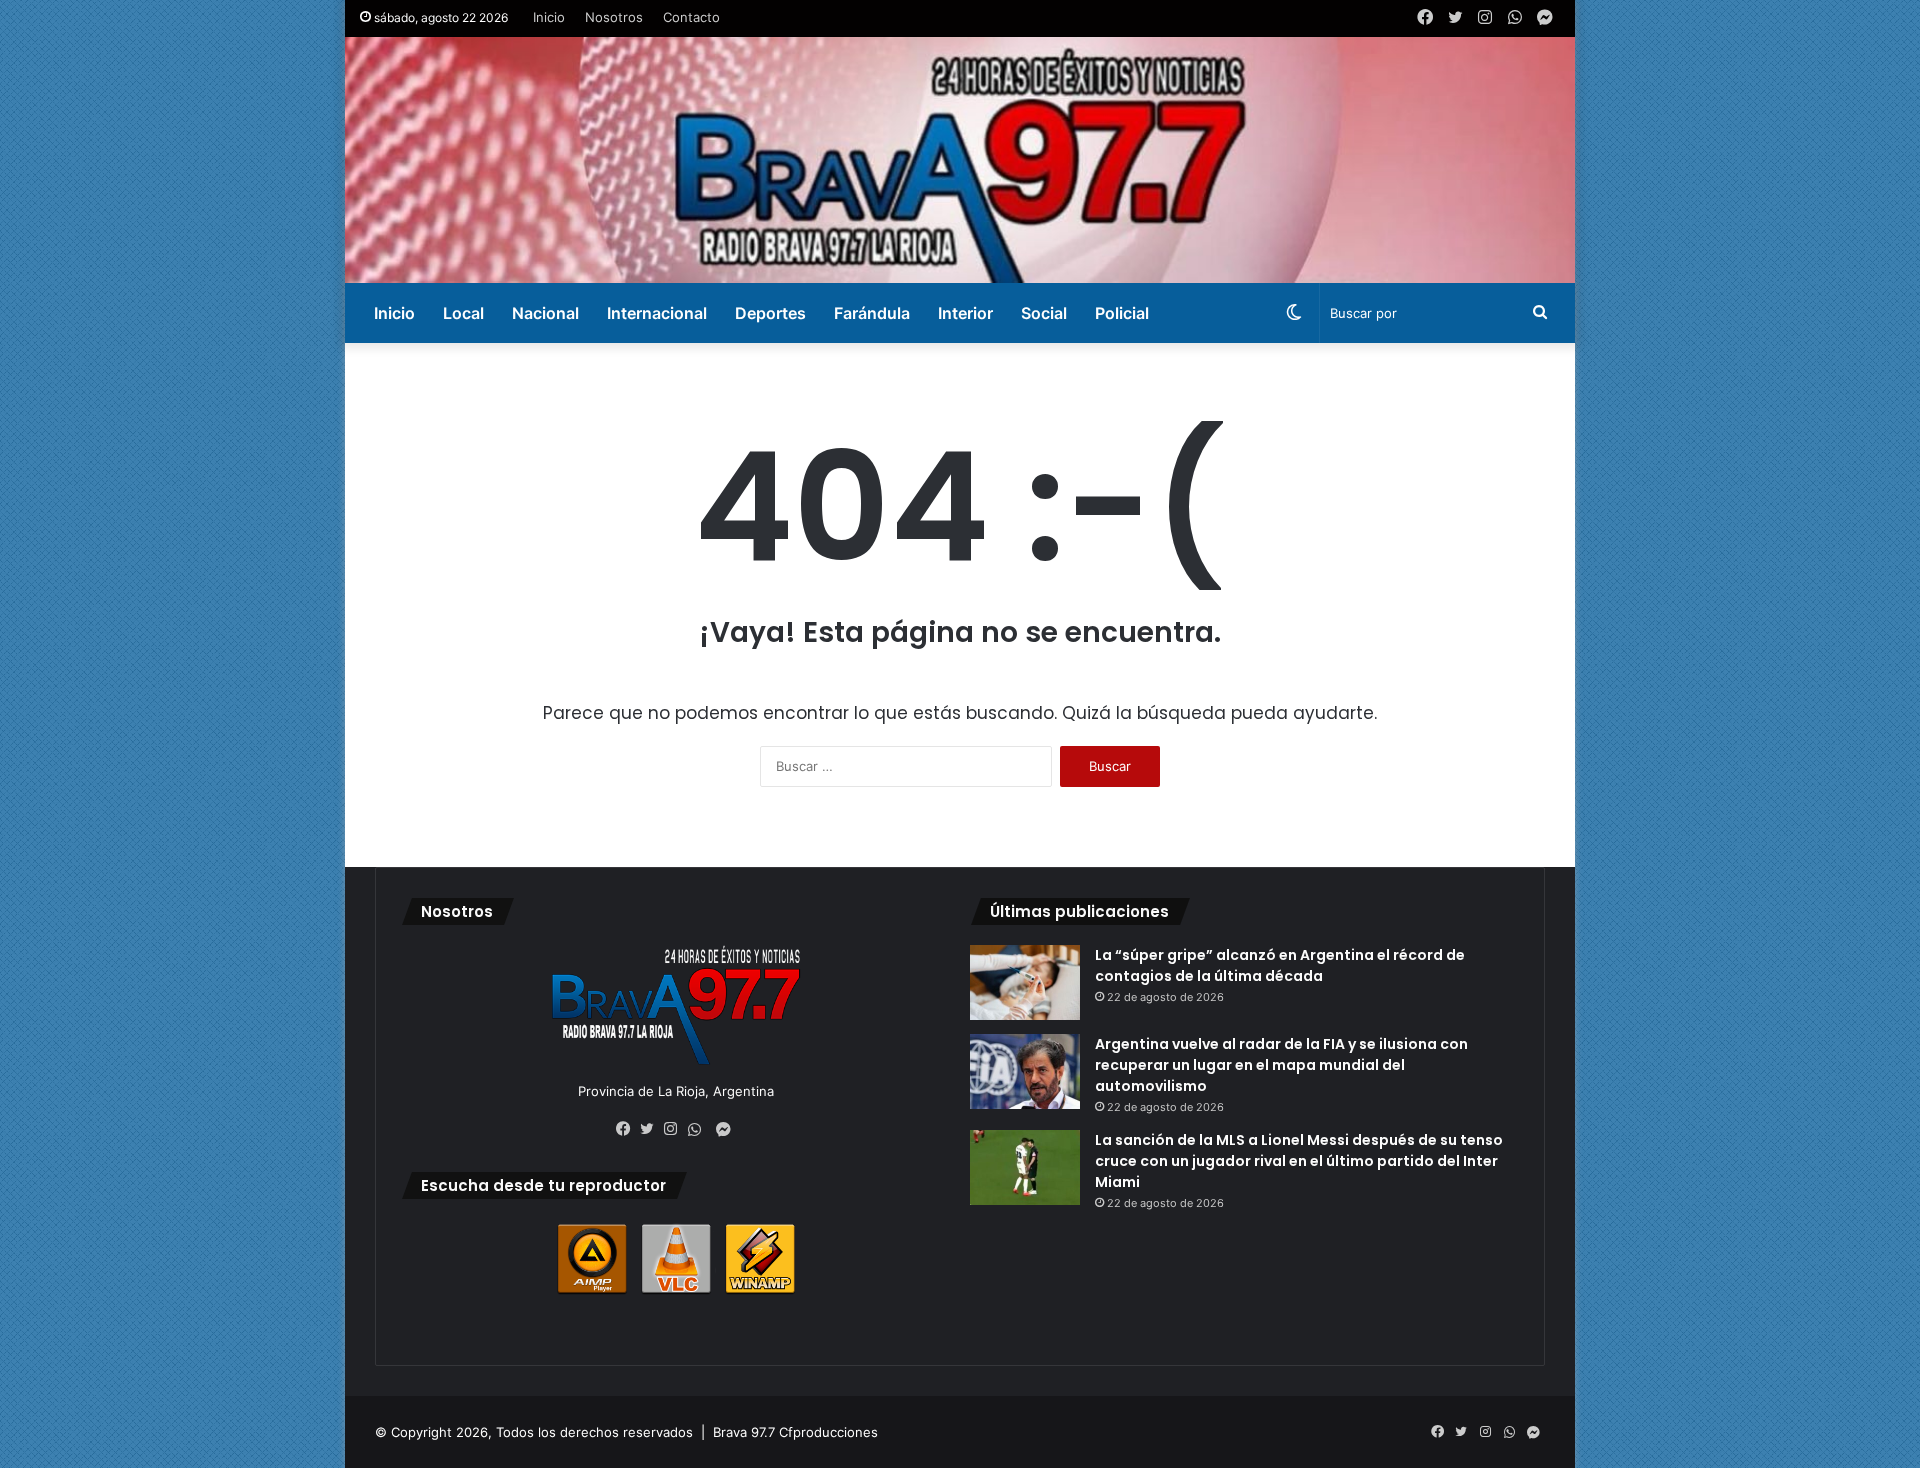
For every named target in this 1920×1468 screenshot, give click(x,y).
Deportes (770, 313)
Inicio (549, 17)
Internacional (657, 313)
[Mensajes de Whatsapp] (700, 1130)
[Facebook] (628, 1129)
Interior (965, 313)
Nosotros (614, 17)
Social (1044, 313)
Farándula (872, 313)
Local (463, 313)
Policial (1122, 313)
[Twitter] (652, 1129)
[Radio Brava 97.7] (960, 160)
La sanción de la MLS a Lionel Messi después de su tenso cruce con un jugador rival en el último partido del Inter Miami (1299, 1161)
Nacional (545, 313)
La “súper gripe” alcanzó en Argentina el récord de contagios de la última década (1280, 965)
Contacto (691, 17)
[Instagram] (676, 1129)
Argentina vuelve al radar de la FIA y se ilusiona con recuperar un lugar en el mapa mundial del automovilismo (1281, 1065)
